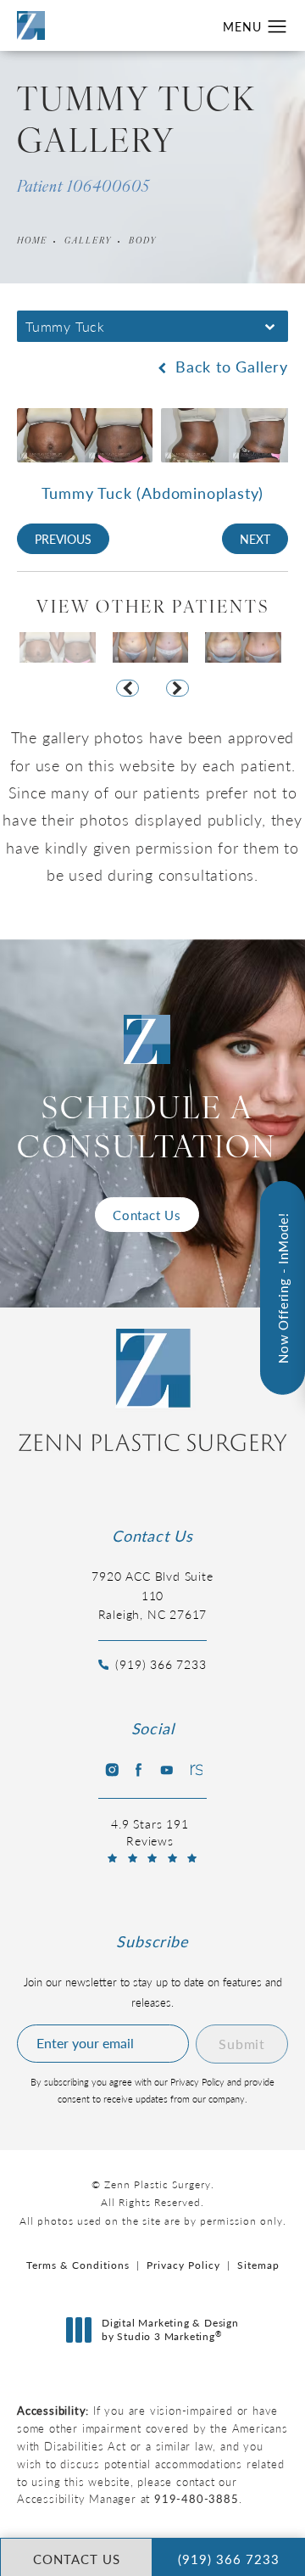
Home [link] (32, 241)
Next (255, 539)
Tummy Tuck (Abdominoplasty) (153, 493)
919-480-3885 (197, 2498)
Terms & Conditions (78, 2265)
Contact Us (147, 1215)
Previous (63, 539)
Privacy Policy (183, 2265)
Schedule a (147, 1131)
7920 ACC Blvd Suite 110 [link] (152, 1595)
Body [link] (143, 241)
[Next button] (177, 688)
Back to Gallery (229, 367)
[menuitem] (110, 1770)
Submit (242, 2044)
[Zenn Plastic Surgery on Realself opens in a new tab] (195, 1770)
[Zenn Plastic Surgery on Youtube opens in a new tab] (167, 1770)
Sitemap (258, 2265)
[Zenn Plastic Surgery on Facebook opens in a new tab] (138, 1770)
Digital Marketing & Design (170, 2330)
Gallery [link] (88, 241)
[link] (152, 1655)
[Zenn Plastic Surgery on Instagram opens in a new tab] (110, 1770)
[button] (277, 27)
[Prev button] (128, 688)
